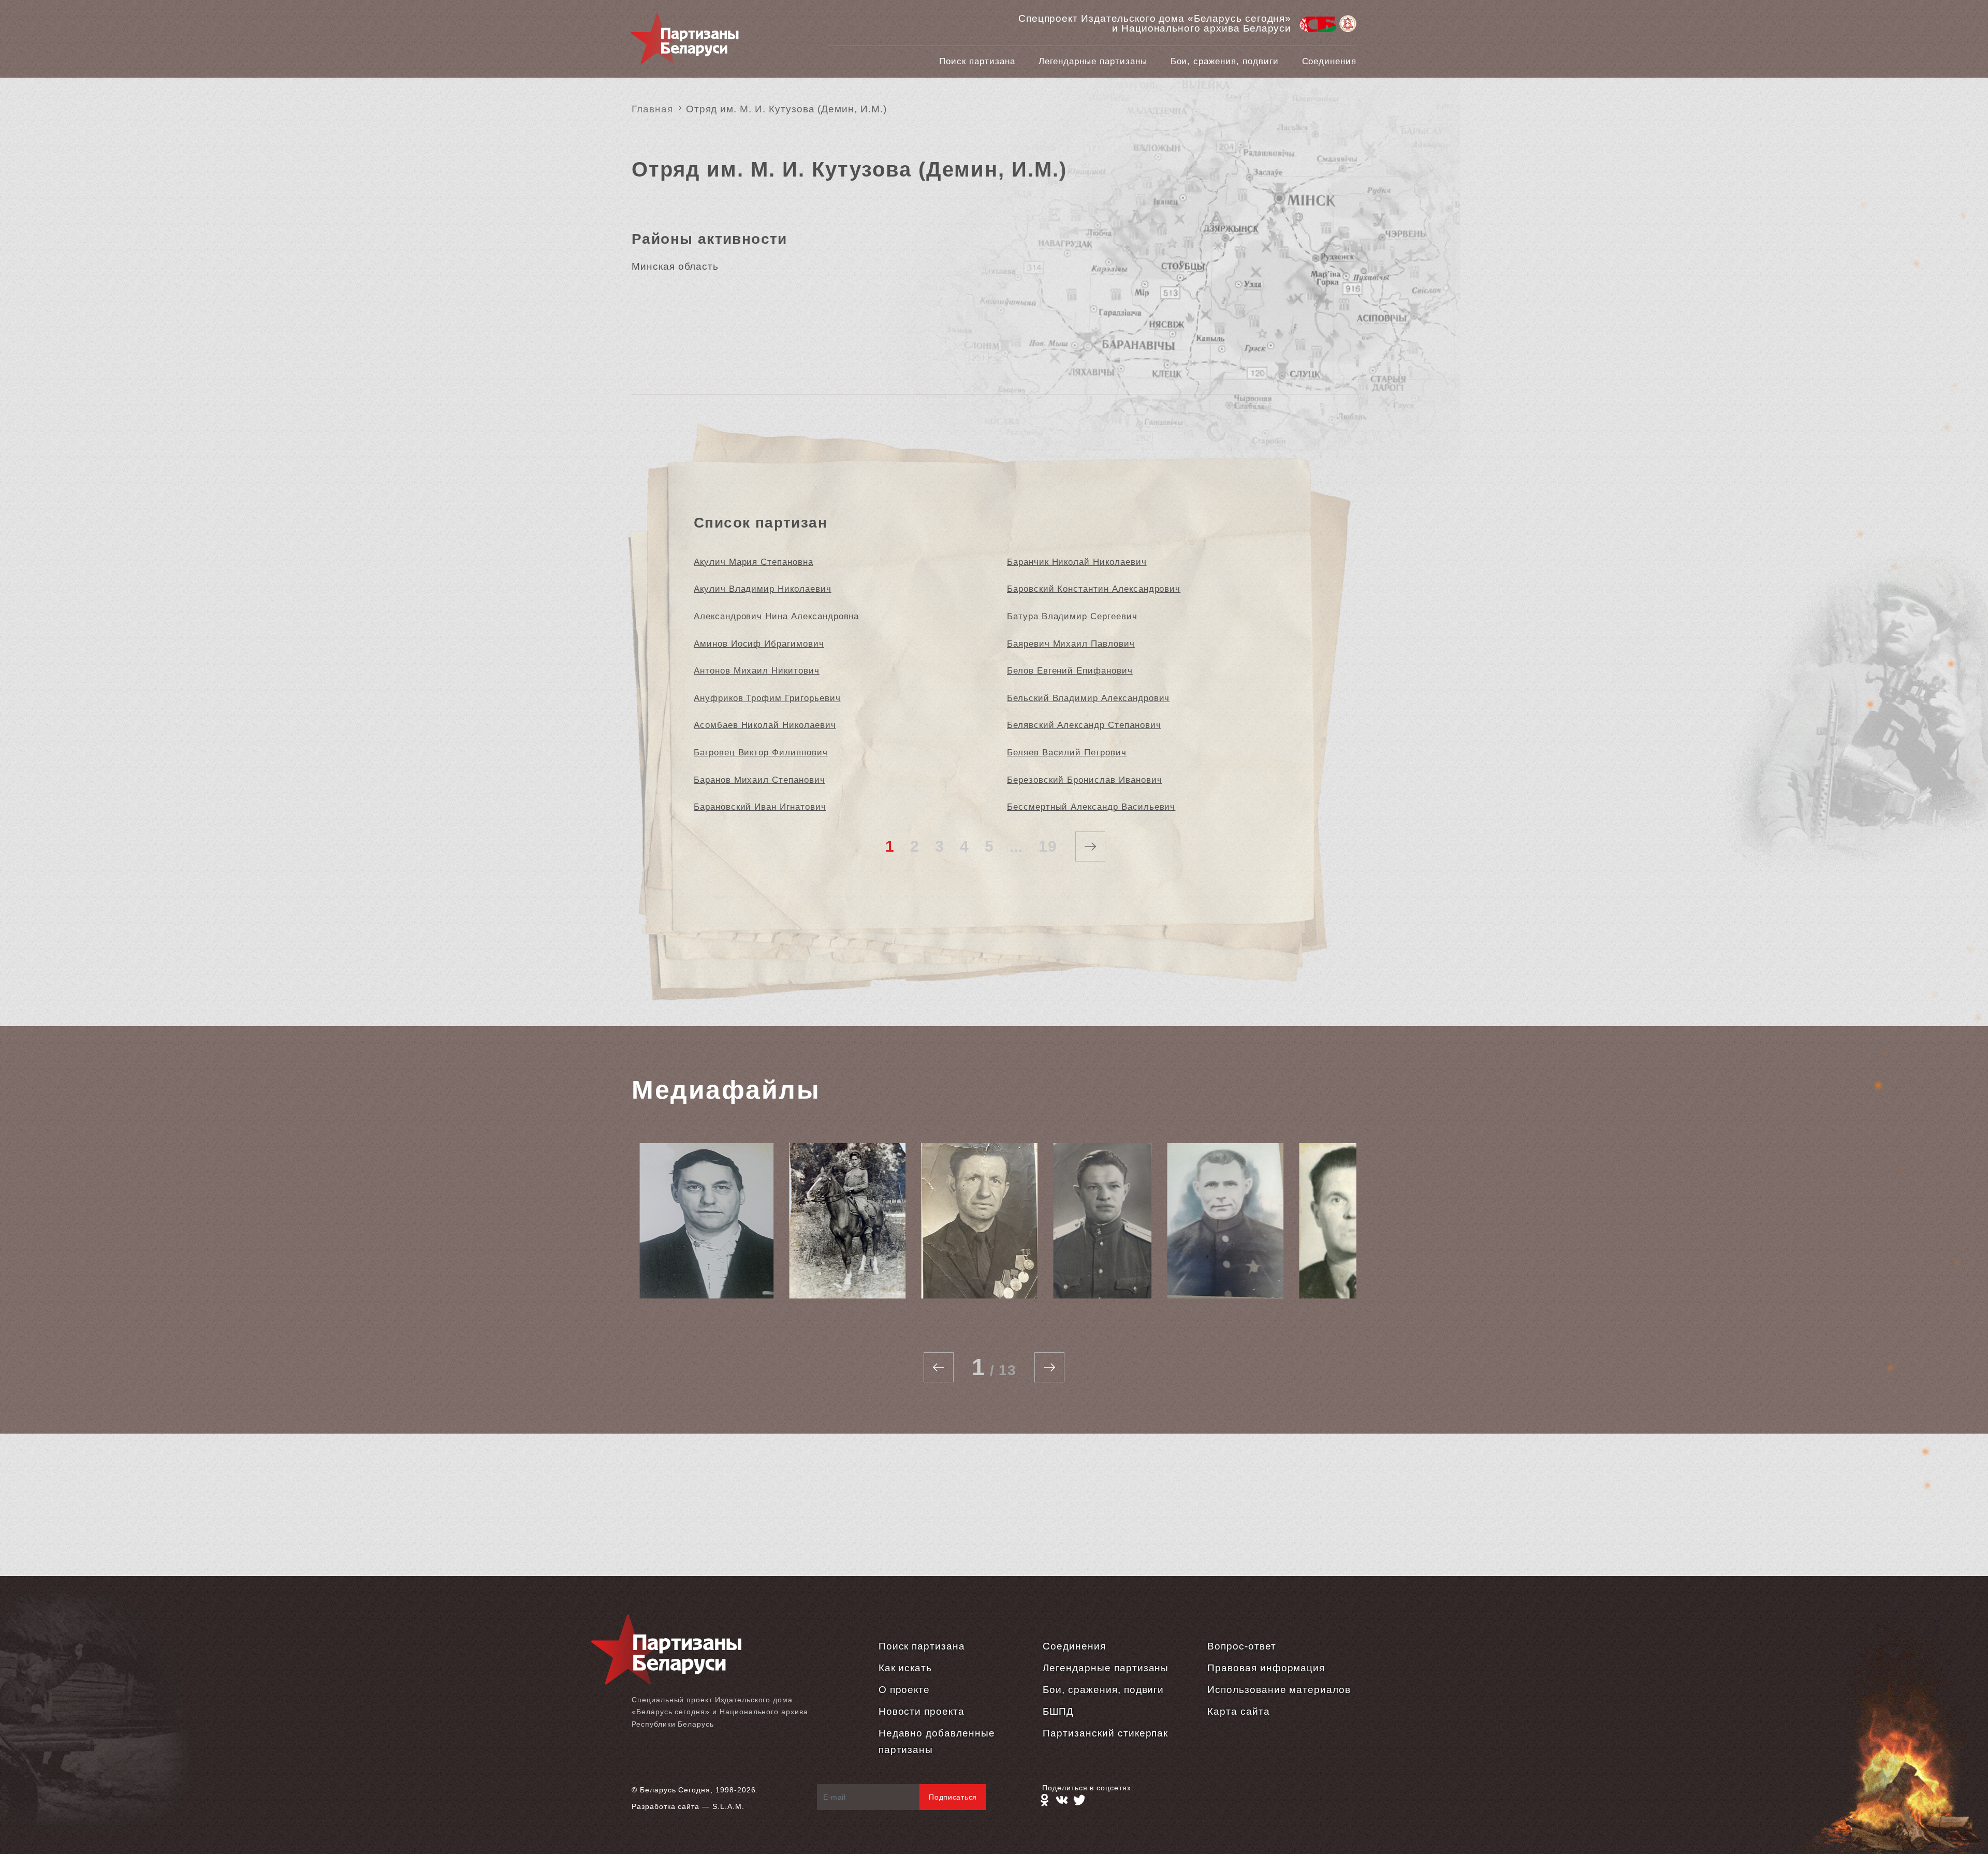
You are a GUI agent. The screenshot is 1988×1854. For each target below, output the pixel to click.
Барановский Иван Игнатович (760, 807)
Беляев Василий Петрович (1067, 753)
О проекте (904, 1690)
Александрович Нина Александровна (776, 616)
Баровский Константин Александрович (1094, 589)
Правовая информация (1266, 1668)
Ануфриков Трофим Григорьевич (767, 698)
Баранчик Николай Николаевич (1077, 562)
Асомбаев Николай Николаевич (765, 725)
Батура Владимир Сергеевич (1072, 616)
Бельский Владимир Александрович (1088, 698)
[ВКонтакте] (1062, 1800)
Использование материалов (1279, 1690)
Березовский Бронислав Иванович (1085, 780)
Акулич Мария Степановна (754, 562)
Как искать (905, 1668)
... (1017, 846)
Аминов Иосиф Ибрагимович (759, 644)
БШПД (1058, 1711)
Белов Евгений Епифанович (1070, 671)
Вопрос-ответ (1241, 1646)
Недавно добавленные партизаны (937, 1741)
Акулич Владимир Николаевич (763, 589)
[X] (1079, 1800)
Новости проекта (922, 1711)
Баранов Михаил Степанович (759, 780)
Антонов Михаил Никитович (757, 671)
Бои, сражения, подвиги (1225, 61)
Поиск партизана (977, 61)
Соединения (1329, 61)
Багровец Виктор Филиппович (761, 753)
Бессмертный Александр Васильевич (1091, 807)
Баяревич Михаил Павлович (1071, 644)
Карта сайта (1238, 1711)
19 (1048, 846)
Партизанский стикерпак (1105, 1733)
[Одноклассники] (1044, 1800)
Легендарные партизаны (1093, 61)
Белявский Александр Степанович (1084, 725)
